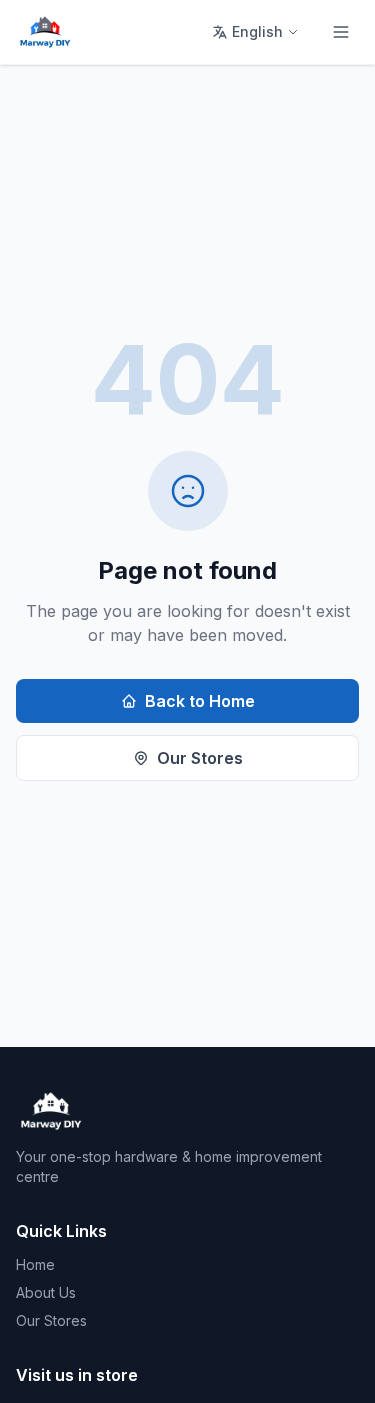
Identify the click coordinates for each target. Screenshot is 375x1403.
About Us (46, 1292)
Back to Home (200, 701)
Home (35, 1264)
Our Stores (200, 758)
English (257, 31)
